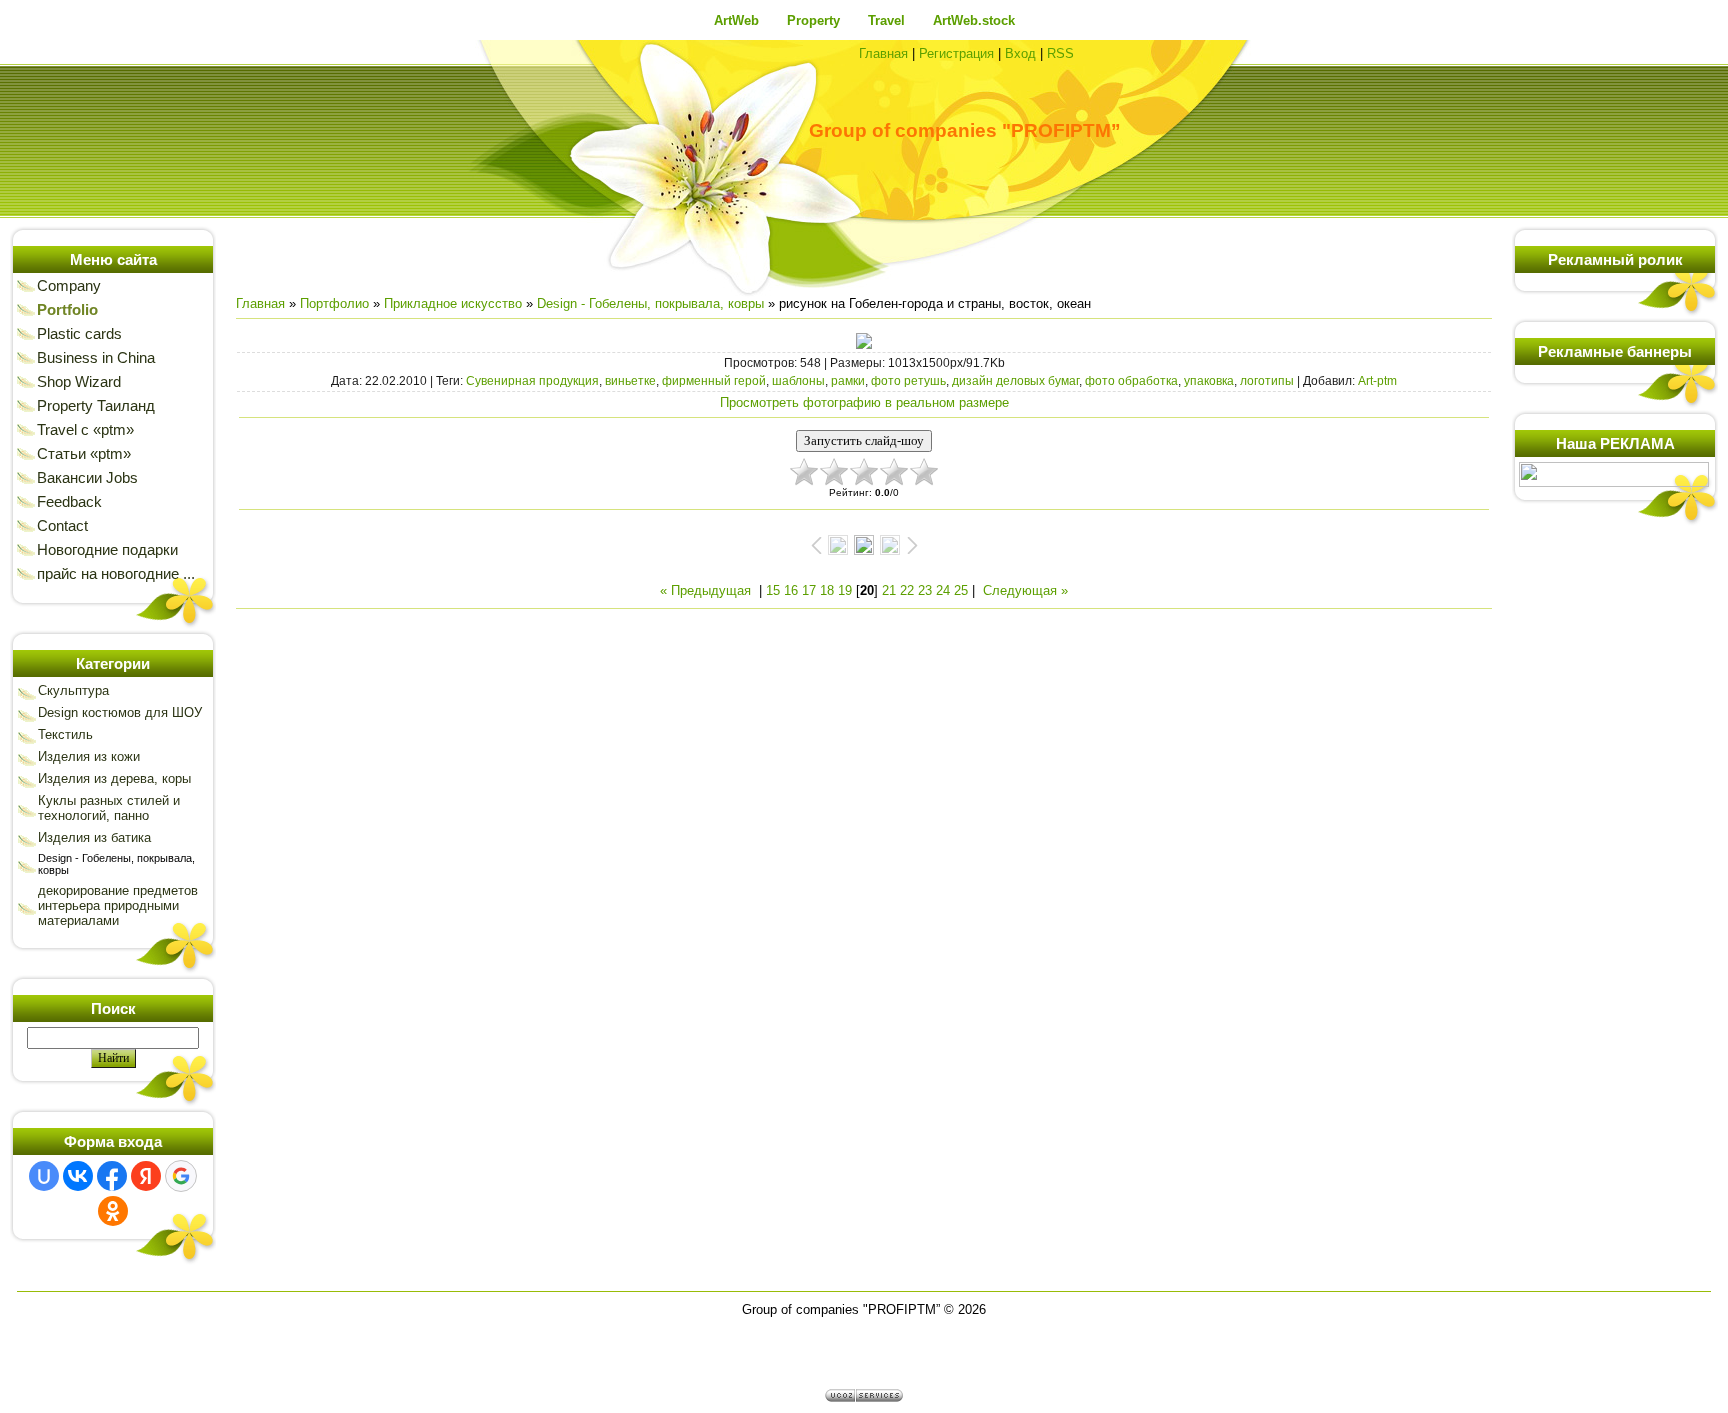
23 (925, 590)
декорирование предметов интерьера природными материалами (118, 905)
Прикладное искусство (453, 303)
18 (827, 590)
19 (845, 590)
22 (907, 590)
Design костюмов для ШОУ (120, 712)
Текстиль (65, 734)
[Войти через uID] (44, 1176)
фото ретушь (908, 381)
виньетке (630, 381)
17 (809, 590)
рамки (848, 381)
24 (943, 590)
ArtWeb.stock (974, 20)
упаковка (1209, 381)
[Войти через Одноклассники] (113, 1211)
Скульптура (73, 690)
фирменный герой (714, 381)
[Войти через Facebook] (112, 1176)
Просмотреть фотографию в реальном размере (864, 402)
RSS (1060, 53)
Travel (886, 20)
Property (813, 20)
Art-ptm (1377, 381)
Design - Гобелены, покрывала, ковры (650, 303)
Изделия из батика (94, 837)
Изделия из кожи (89, 756)
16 (791, 590)
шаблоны (798, 381)
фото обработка (1131, 381)
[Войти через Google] (181, 1176)
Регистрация (956, 53)
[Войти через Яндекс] (146, 1176)
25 (961, 590)
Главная (883, 53)
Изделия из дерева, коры (114, 778)
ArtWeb (736, 20)
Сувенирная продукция (532, 381)
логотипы (1267, 381)
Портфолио (334, 303)
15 (773, 590)
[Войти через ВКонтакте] (78, 1176)
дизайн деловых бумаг (1015, 381)
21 (889, 590)
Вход (1020, 53)
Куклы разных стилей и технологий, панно (109, 808)
